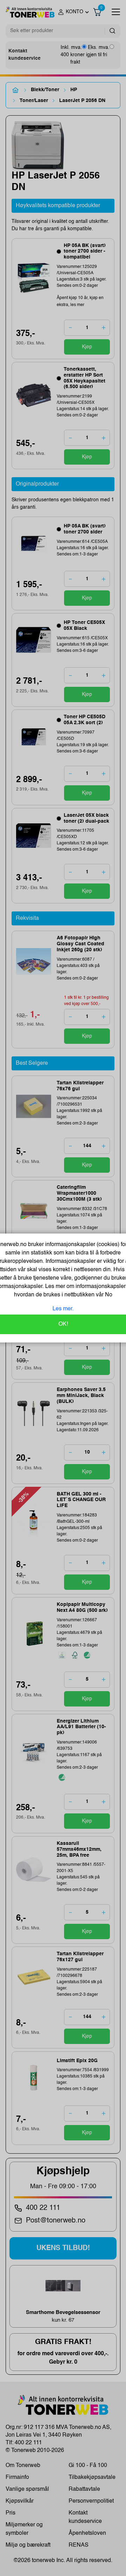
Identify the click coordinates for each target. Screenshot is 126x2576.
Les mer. (63, 1309)
